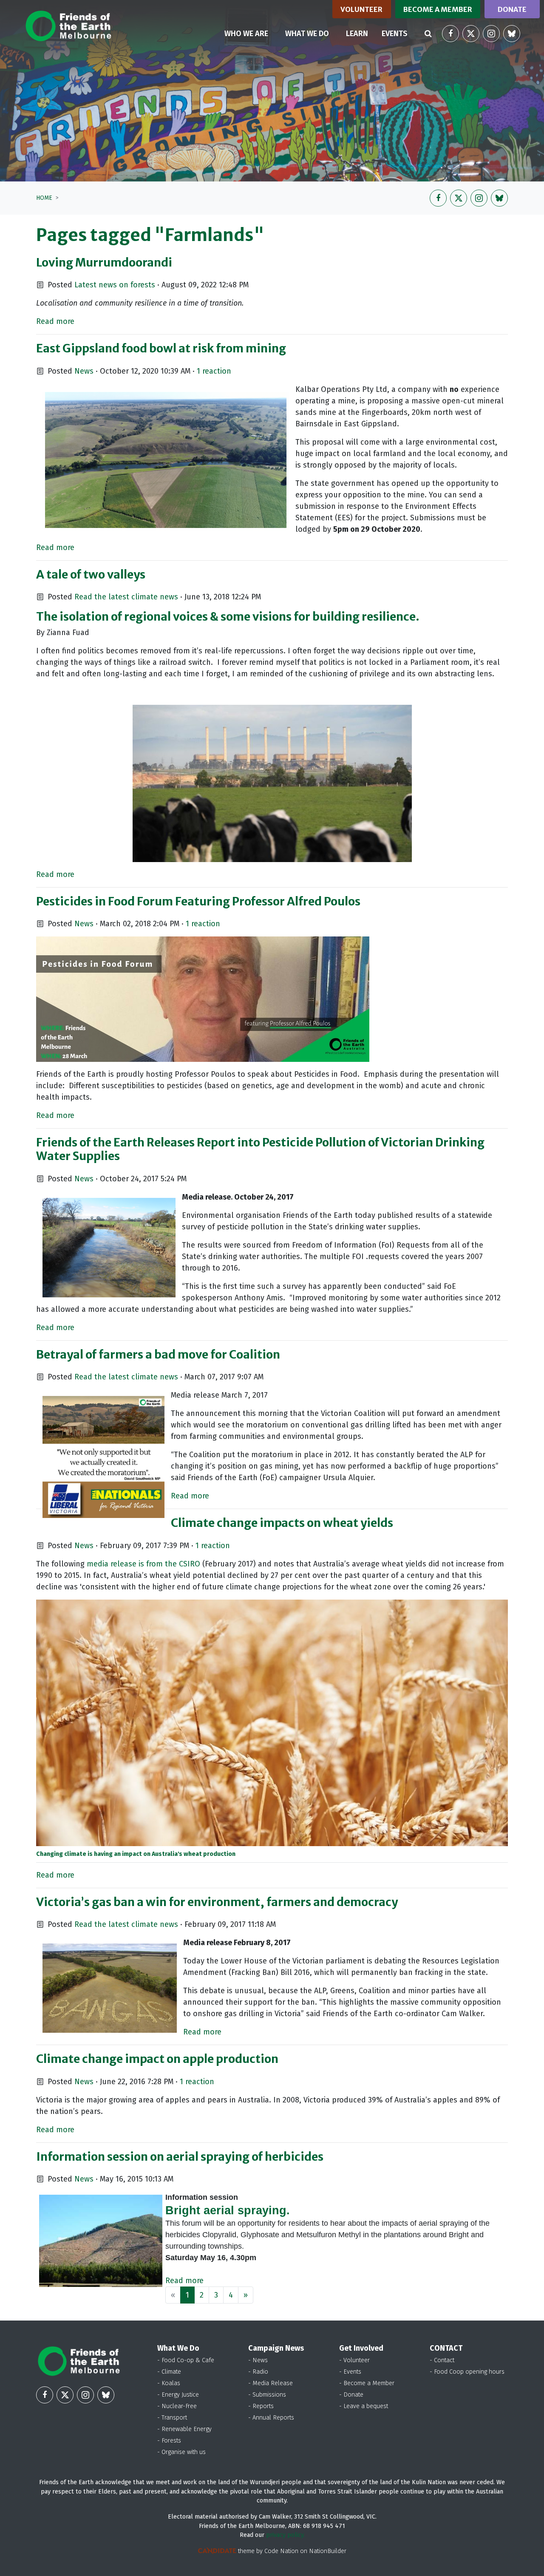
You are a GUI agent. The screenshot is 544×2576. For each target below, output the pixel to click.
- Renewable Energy (184, 2429)
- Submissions (267, 2395)
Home (44, 198)
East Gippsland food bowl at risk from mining (161, 348)
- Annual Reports (271, 2418)
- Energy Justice (178, 2395)
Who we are (246, 34)
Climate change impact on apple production (157, 2059)
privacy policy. (285, 2535)
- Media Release (271, 2383)
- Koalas (169, 2383)
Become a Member (438, 9)
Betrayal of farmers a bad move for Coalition (158, 1354)
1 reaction (214, 371)
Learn (357, 34)
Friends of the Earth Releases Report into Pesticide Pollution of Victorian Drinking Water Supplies (260, 1149)
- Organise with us (181, 2452)
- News (258, 2360)
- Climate (169, 2372)
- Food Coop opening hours (467, 2372)
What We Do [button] (307, 34)
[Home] (68, 26)
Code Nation (281, 2551)
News (84, 371)
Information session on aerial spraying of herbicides (180, 2156)
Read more (55, 321)
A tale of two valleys (91, 574)
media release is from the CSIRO (143, 1564)
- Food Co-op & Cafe (186, 2360)
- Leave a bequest (364, 2406)
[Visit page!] (450, 34)
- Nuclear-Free (177, 2406)
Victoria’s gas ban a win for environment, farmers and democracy (217, 1902)
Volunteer (361, 9)
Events (395, 34)
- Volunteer (354, 2360)
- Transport (172, 2418)
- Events (350, 2372)
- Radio (258, 2372)
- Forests (169, 2441)
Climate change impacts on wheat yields (282, 1523)
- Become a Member (367, 2383)
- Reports (261, 2406)
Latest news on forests (115, 285)
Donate (512, 9)
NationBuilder (328, 2551)
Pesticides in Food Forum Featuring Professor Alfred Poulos (198, 901)
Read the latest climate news (126, 597)
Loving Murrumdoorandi (104, 262)
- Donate (351, 2395)
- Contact (442, 2360)
